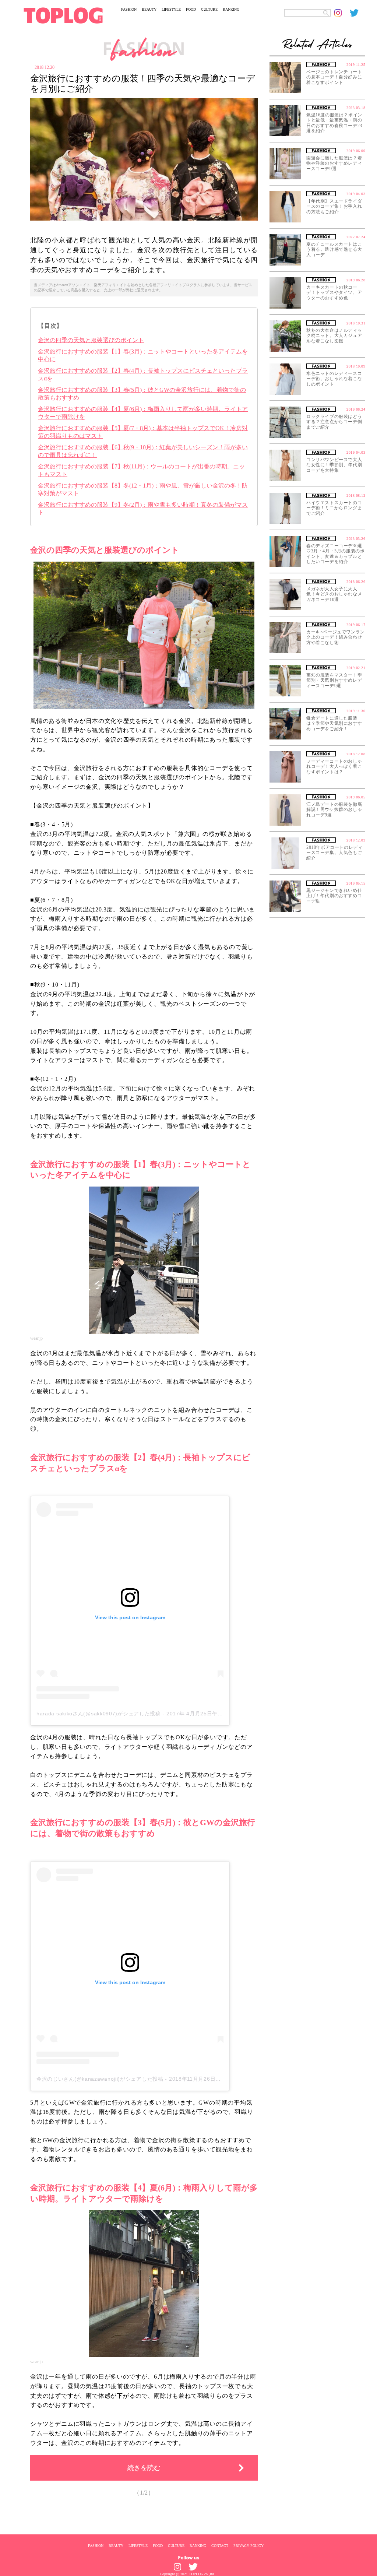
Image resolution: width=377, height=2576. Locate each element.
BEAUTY (149, 9)
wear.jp (36, 1338)
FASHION (129, 9)
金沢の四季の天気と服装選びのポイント (91, 340)
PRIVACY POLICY (249, 2545)
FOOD (191, 9)
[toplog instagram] (342, 13)
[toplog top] (63, 15)
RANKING (231, 9)
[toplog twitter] (357, 13)
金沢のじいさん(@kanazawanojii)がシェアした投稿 (100, 2079)
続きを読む (144, 2468)
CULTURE (209, 9)
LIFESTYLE (171, 9)
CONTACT (220, 2545)
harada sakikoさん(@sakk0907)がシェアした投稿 (99, 1714)
